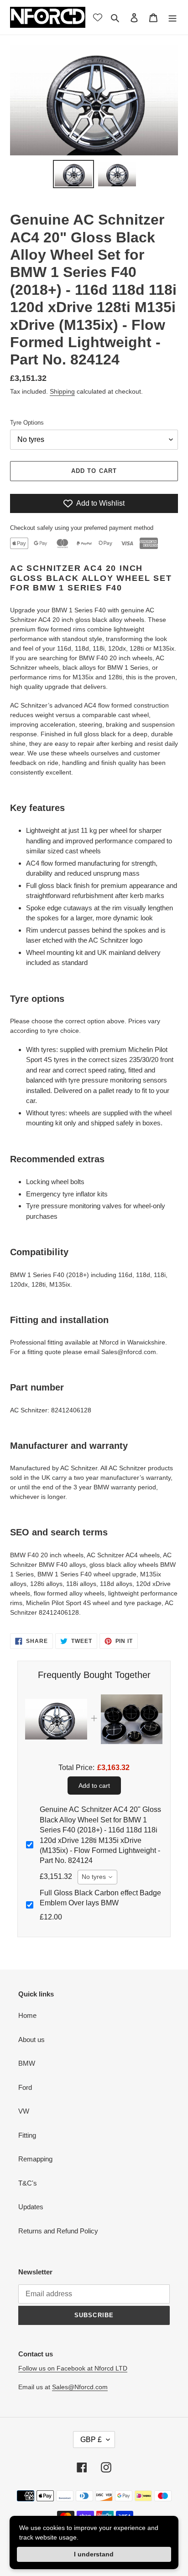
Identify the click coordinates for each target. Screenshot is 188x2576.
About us (31, 2040)
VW (24, 2111)
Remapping (35, 2159)
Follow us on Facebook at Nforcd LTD (73, 2368)
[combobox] (97, 1877)
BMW (27, 2063)
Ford (25, 2087)
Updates (31, 2207)
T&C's (28, 2183)
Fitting (27, 2135)
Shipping (62, 391)
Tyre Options (27, 423)
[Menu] (172, 18)
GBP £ (91, 2440)
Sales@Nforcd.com (80, 2387)
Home (27, 2015)
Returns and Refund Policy (58, 2231)
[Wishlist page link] (98, 17)
